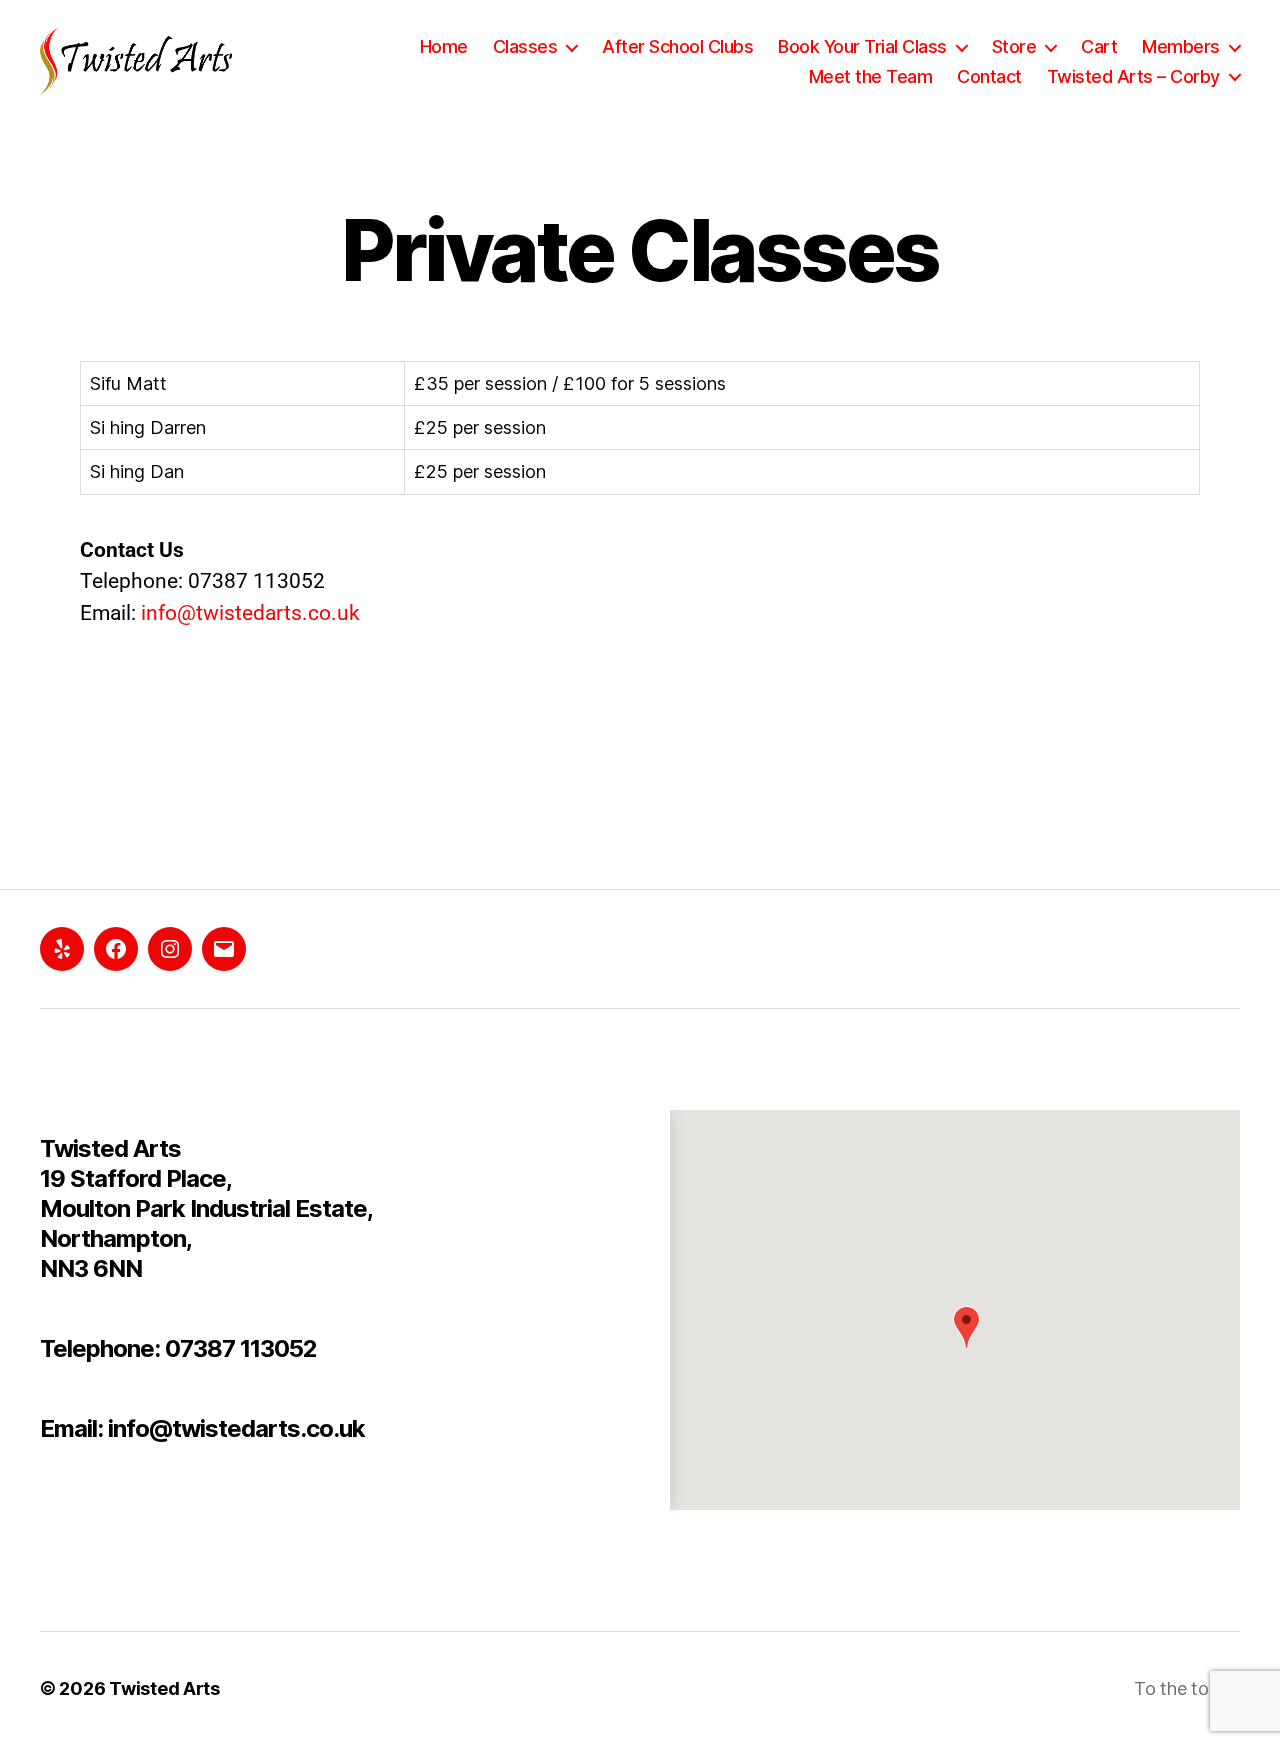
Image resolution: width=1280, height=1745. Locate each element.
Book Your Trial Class (862, 46)
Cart (1099, 46)
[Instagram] (170, 949)
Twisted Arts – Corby (1133, 76)
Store (1014, 46)
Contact (989, 76)
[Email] (224, 949)
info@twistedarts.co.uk (250, 613)
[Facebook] (116, 949)
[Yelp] (62, 949)
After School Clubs (677, 46)
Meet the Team (871, 76)
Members (1181, 46)
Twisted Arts (164, 1688)
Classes (525, 46)
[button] (966, 1327)
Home (444, 46)
